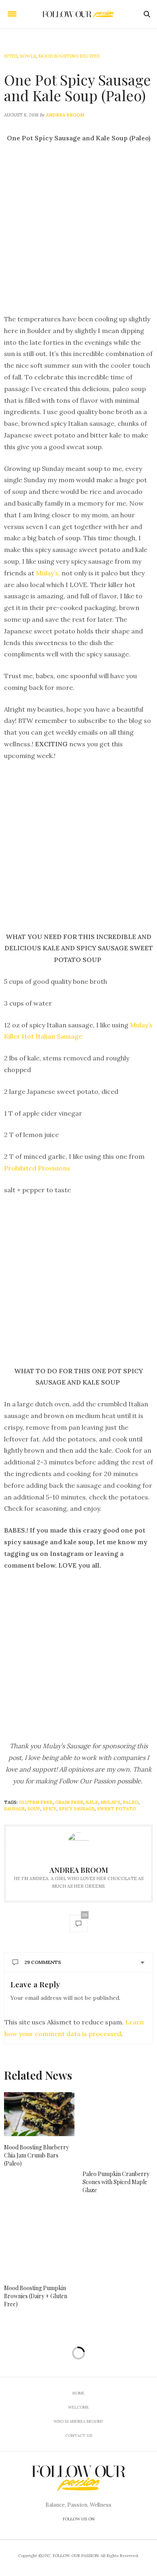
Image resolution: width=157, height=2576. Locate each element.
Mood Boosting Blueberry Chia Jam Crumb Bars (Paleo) (36, 2155)
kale (92, 1802)
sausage (14, 1809)
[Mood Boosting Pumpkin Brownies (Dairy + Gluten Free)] (39, 2242)
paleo (131, 1802)
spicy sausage (77, 1809)
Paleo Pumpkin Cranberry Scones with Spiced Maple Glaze (116, 2182)
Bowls (28, 56)
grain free (69, 1802)
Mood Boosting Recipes (69, 56)
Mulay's (111, 1802)
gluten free (36, 1802)
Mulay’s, (48, 573)
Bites (11, 56)
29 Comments (43, 1962)
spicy (50, 1809)
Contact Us (79, 2435)
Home (78, 2393)
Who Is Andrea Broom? (78, 2421)
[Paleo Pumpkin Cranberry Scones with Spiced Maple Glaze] (118, 2127)
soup (34, 1809)
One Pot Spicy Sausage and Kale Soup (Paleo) (77, 87)
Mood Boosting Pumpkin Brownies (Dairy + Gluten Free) (36, 2296)
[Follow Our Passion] (78, 14)
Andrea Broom (65, 115)
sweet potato (117, 1809)
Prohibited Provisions (37, 1168)
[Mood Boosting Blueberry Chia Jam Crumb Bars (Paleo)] (39, 2114)
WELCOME (78, 2407)
